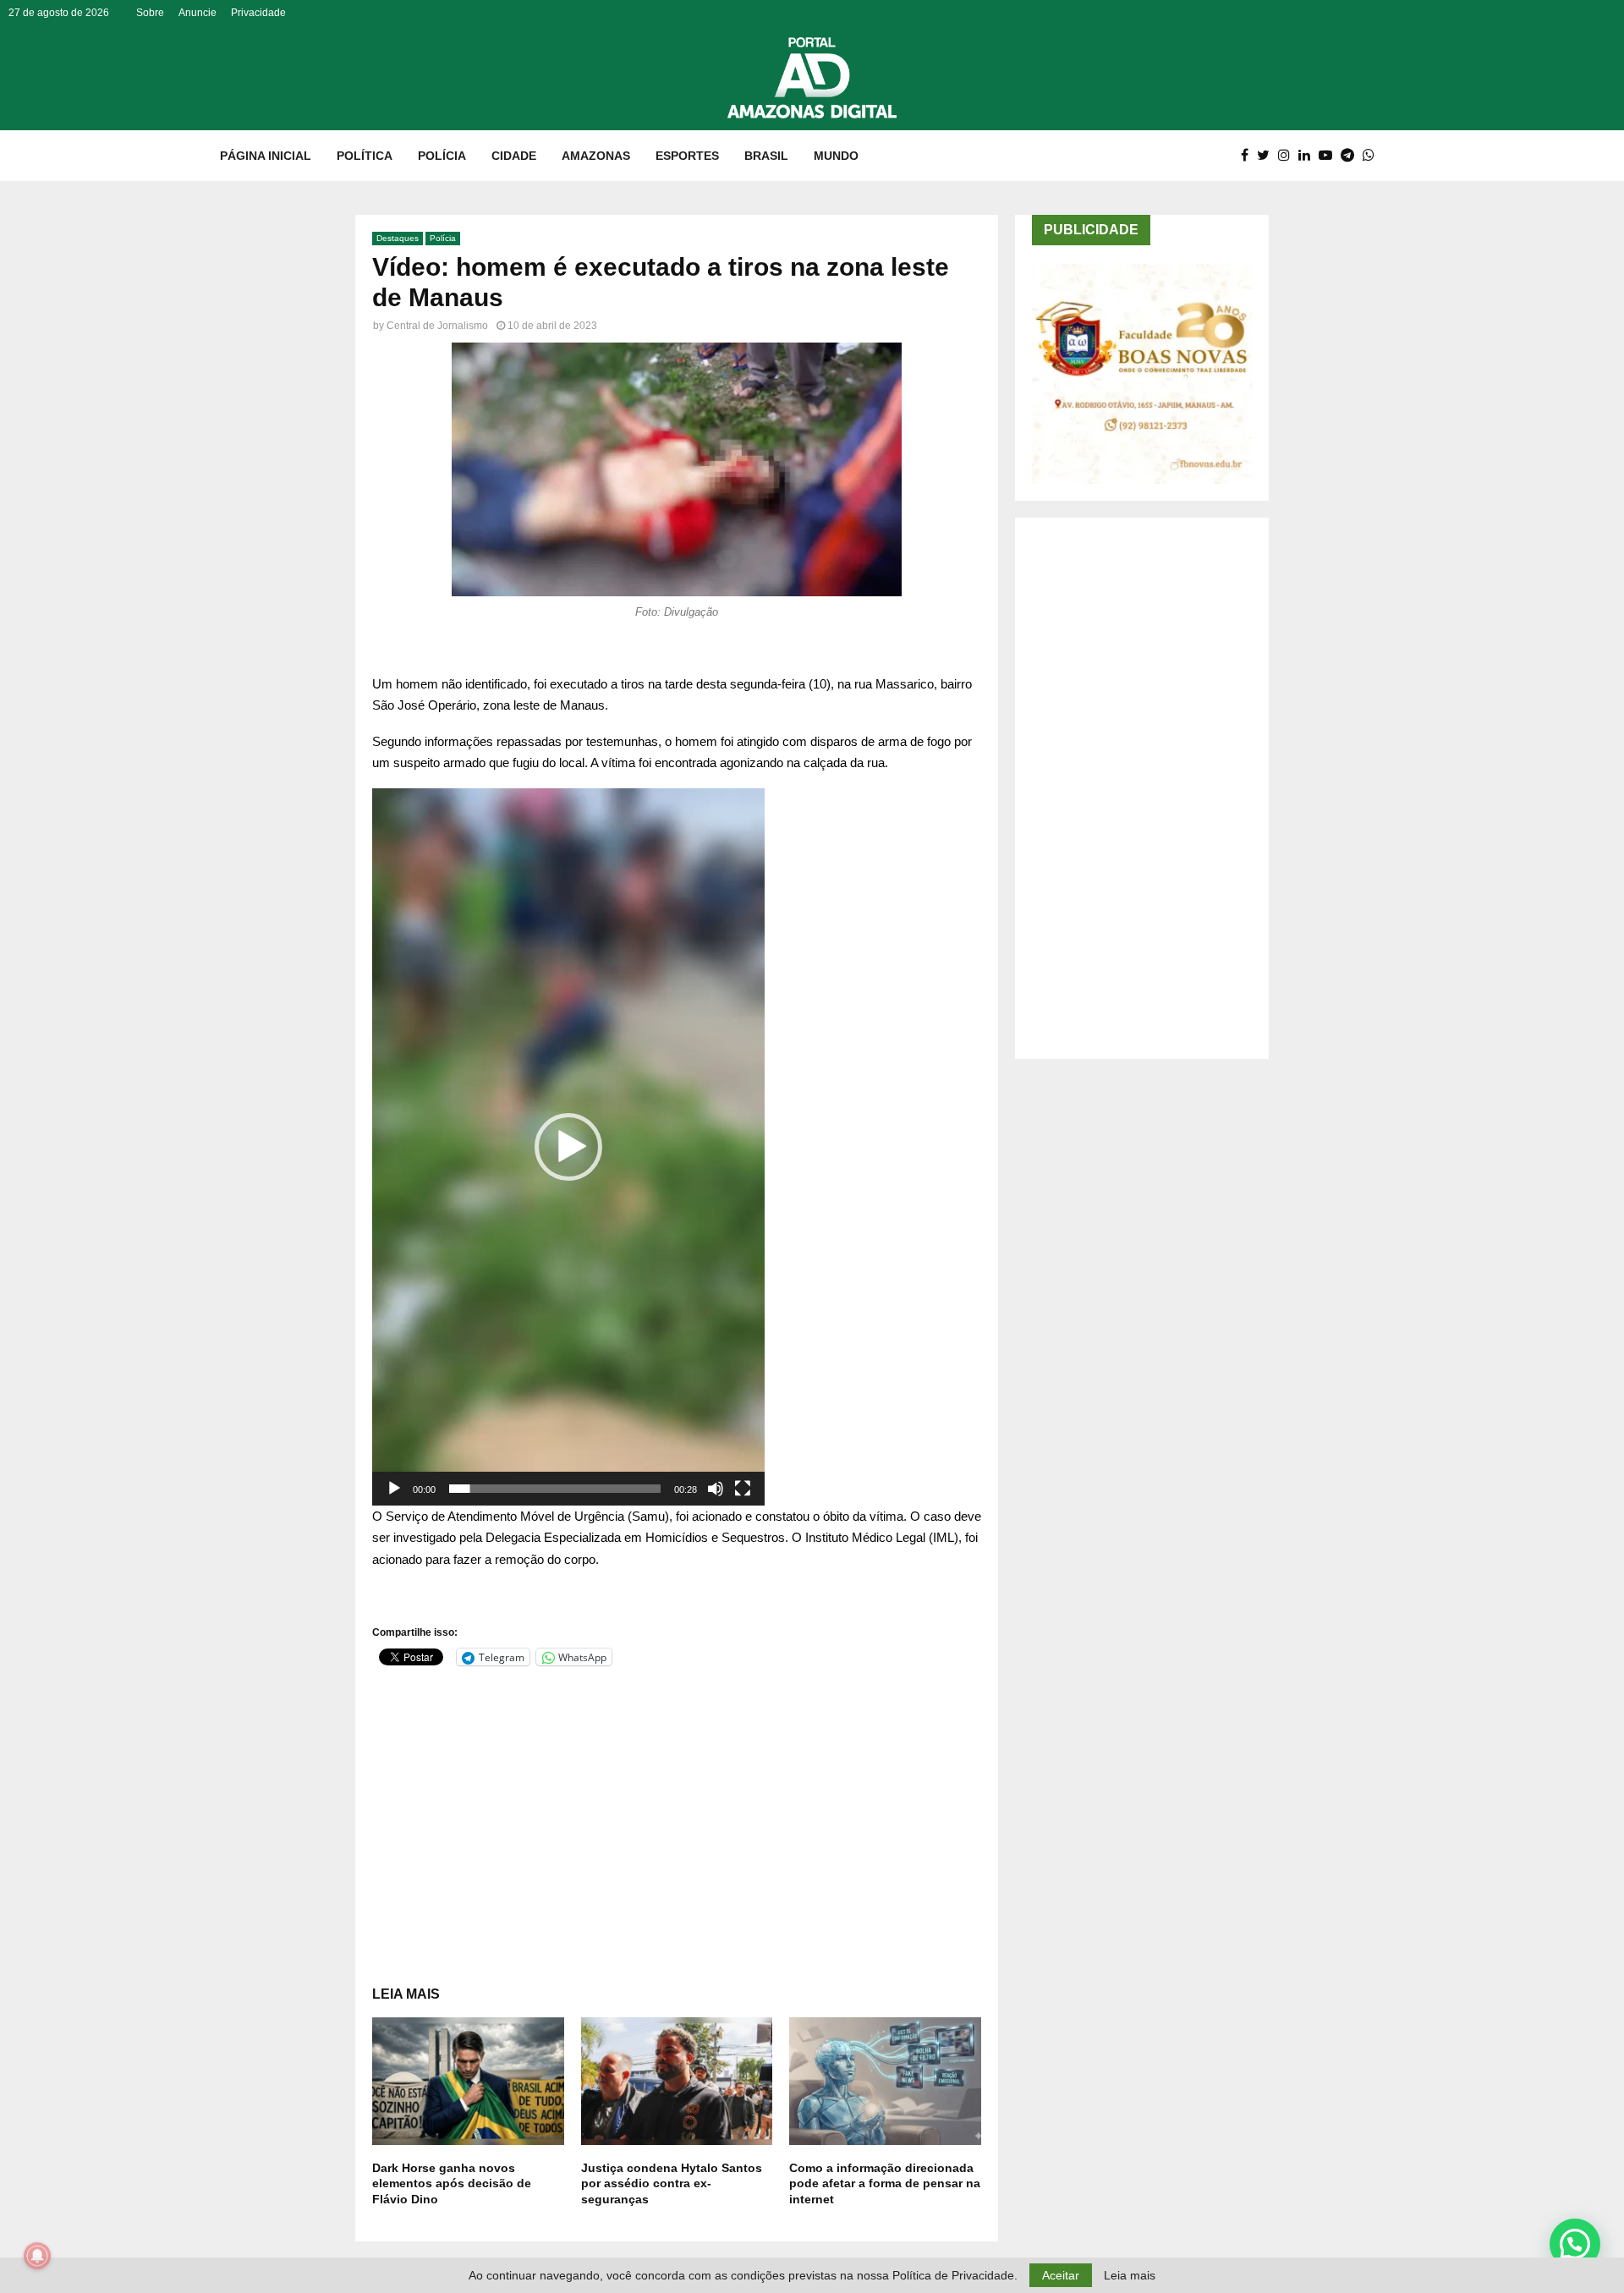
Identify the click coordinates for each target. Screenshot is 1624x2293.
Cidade (514, 156)
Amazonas (596, 156)
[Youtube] (1330, 156)
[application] (568, 1147)
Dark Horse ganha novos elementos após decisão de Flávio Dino (452, 2183)
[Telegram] (1352, 156)
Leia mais (1130, 2275)
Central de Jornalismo (437, 326)
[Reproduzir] (394, 1489)
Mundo (836, 156)
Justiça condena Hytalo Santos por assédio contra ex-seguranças (672, 2183)
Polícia (442, 156)
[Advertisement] (677, 1809)
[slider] (555, 1489)
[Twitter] (1267, 156)
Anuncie (198, 13)
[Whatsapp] (1373, 156)
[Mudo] (716, 1489)
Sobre (150, 13)
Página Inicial (266, 156)
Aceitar (1061, 2275)
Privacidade (258, 13)
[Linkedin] (1309, 156)
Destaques (398, 238)
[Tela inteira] (743, 1489)
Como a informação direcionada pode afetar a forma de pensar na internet (885, 2183)
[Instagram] (1288, 156)
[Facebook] (1249, 156)
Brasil (766, 156)
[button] (568, 1147)
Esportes (687, 156)
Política (365, 156)
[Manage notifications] (37, 2256)
